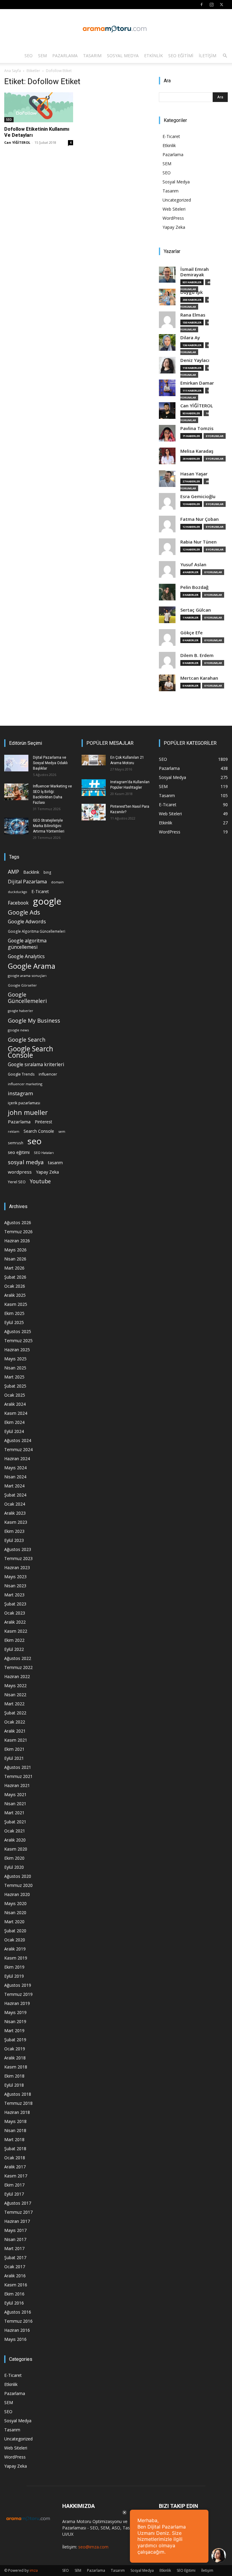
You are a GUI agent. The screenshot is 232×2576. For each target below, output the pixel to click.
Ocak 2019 (15, 2049)
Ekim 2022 (14, 1640)
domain (57, 882)
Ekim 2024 (14, 1422)
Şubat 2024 (15, 1495)
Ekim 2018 (14, 2076)
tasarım (55, 1163)
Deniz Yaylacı (195, 360)
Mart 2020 (14, 1922)
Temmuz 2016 (18, 2321)
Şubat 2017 (15, 2257)
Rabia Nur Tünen (198, 542)
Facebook (18, 903)
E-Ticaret (171, 136)
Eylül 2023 (14, 1540)
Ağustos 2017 (18, 2203)
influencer (48, 1074)
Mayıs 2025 (15, 1359)
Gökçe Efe (192, 633)
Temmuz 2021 (18, 1776)
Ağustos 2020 (18, 1876)
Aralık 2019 (15, 1949)
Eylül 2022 (14, 1649)
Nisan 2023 (15, 1586)
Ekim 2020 (14, 1858)
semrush (16, 1143)
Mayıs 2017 (15, 2230)
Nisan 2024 (15, 1477)
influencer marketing (25, 1084)
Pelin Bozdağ (194, 587)
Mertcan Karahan (199, 678)
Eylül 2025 (14, 1322)
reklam (14, 1132)
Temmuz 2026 (18, 1232)
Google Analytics (26, 956)
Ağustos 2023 (18, 1549)
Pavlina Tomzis (197, 428)
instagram (21, 1093)
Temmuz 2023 (18, 1558)
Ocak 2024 (15, 1504)
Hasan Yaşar (194, 474)
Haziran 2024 (17, 1459)
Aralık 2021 (15, 1731)
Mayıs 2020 (15, 1903)
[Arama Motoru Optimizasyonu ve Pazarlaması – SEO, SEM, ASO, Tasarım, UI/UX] (116, 29)
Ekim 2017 (14, 2185)
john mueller (28, 1112)
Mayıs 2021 (15, 1794)
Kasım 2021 (16, 1740)
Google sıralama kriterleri (36, 1065)
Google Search (27, 1039)
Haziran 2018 (17, 2112)
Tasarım (92, 56)
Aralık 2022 (15, 1622)
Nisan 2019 (15, 2021)
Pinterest (43, 1122)
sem (62, 1131)
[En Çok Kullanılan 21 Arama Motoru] (94, 760)
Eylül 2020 (14, 1867)
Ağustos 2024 (18, 1440)
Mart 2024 (14, 1486)
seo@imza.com (93, 2547)
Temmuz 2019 (18, 1994)
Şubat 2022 (15, 1713)
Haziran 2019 (17, 2003)
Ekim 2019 (14, 1967)
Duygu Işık (192, 292)
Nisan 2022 (15, 1695)
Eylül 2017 (14, 2194)
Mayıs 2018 (15, 2121)
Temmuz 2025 (18, 1341)
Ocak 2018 (15, 2158)
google (47, 901)
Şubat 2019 (15, 2040)
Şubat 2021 (15, 1822)
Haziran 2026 (17, 1241)
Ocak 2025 (15, 1395)
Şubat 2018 (15, 2149)
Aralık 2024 (15, 1404)
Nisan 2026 (15, 1259)
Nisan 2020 (15, 1912)
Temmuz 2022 (18, 1667)
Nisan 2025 (15, 1368)
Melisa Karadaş (197, 451)
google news (18, 1030)
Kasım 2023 (16, 1522)
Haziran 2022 (17, 1676)
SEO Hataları (44, 1153)
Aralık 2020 (15, 1840)
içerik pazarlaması (24, 1103)
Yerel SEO (17, 1182)
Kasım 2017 (16, 2176)
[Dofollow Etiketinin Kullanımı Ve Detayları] (39, 107)
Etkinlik (153, 56)
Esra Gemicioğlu (198, 496)
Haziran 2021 (17, 1785)
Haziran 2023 (17, 1567)
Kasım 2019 (16, 1958)
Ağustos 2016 (18, 2312)
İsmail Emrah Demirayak (195, 272)
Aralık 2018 (15, 2058)
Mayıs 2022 (15, 1686)
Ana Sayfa (13, 71)
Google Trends (21, 1074)
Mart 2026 (14, 1268)
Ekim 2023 (14, 1531)
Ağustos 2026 (18, 1222)
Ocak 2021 (15, 1831)
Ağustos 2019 (18, 1985)
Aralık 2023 (15, 1513)
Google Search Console (31, 1052)
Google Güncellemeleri (27, 998)
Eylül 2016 (14, 2303)
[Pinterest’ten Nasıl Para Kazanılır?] (94, 812)
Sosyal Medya (123, 56)
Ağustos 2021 (18, 1767)
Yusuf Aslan (193, 565)
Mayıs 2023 (15, 1577)
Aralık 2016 (15, 2276)
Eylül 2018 (14, 2085)
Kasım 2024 (16, 1413)
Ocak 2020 (15, 1940)
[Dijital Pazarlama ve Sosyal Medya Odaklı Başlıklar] (16, 763)
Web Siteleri (174, 209)
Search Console (39, 1131)
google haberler (21, 1011)
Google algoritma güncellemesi (27, 944)
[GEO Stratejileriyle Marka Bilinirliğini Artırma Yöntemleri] (16, 826)
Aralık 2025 (15, 1295)
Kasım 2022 (16, 1631)
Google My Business (34, 1020)
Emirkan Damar (197, 383)
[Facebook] (201, 5)
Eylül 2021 (14, 1758)
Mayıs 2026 (15, 1250)
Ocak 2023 (15, 1613)
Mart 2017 (14, 2248)
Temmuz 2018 (18, 2103)
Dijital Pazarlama (27, 882)
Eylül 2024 (14, 1431)
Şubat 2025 (15, 1386)
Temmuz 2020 (18, 1885)
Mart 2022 (14, 1704)
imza (34, 2570)
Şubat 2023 (15, 1604)
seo (35, 1141)
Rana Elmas (193, 315)
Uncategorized (177, 200)
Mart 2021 (14, 1813)
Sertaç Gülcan (196, 610)
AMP (13, 872)
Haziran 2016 (17, 2330)
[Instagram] (211, 5)
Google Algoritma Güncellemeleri (37, 931)
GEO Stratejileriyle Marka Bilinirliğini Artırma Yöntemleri (49, 826)
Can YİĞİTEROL (17, 142)
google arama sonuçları (27, 976)
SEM (42, 56)
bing (47, 872)
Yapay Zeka (174, 227)
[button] (225, 56)
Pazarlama (65, 56)
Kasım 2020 (16, 1849)
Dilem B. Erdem (197, 655)
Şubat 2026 (15, 1277)
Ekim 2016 (14, 2294)
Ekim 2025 (14, 1313)
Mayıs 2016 (15, 2339)
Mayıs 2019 (15, 2012)
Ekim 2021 (14, 1749)
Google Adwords (27, 922)
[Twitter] (221, 5)
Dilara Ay (190, 338)
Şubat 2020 (15, 1931)
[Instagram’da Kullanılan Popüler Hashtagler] (94, 788)
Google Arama (32, 966)
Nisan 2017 (15, 2239)
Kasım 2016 (16, 2285)
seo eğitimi (19, 1152)
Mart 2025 (14, 1377)
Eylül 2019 (14, 1976)
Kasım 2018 (16, 2067)
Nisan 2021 (15, 1804)
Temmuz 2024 (18, 1449)
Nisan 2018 (15, 2130)
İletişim (208, 56)
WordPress (173, 218)
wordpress (20, 1172)
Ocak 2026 (15, 1286)
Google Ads (24, 912)
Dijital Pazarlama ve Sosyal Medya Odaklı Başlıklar (50, 763)
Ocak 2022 (15, 1722)
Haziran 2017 (17, 2221)
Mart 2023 (14, 1595)
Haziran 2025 (17, 1350)
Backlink (31, 872)
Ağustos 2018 (18, 2094)
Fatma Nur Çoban (200, 519)
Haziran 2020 (17, 1894)
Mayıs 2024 (15, 1468)
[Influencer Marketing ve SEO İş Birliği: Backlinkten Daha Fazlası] (16, 792)
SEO (29, 56)
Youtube (40, 1181)
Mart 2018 (14, 2139)
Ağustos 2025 (18, 1331)
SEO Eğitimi (181, 56)
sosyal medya (26, 1162)
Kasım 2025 (16, 1304)
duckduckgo (18, 892)
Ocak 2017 (15, 2267)
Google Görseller (22, 985)
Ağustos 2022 (18, 1658)
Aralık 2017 (15, 2167)
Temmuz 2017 (18, 2212)
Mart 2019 (14, 2031)
